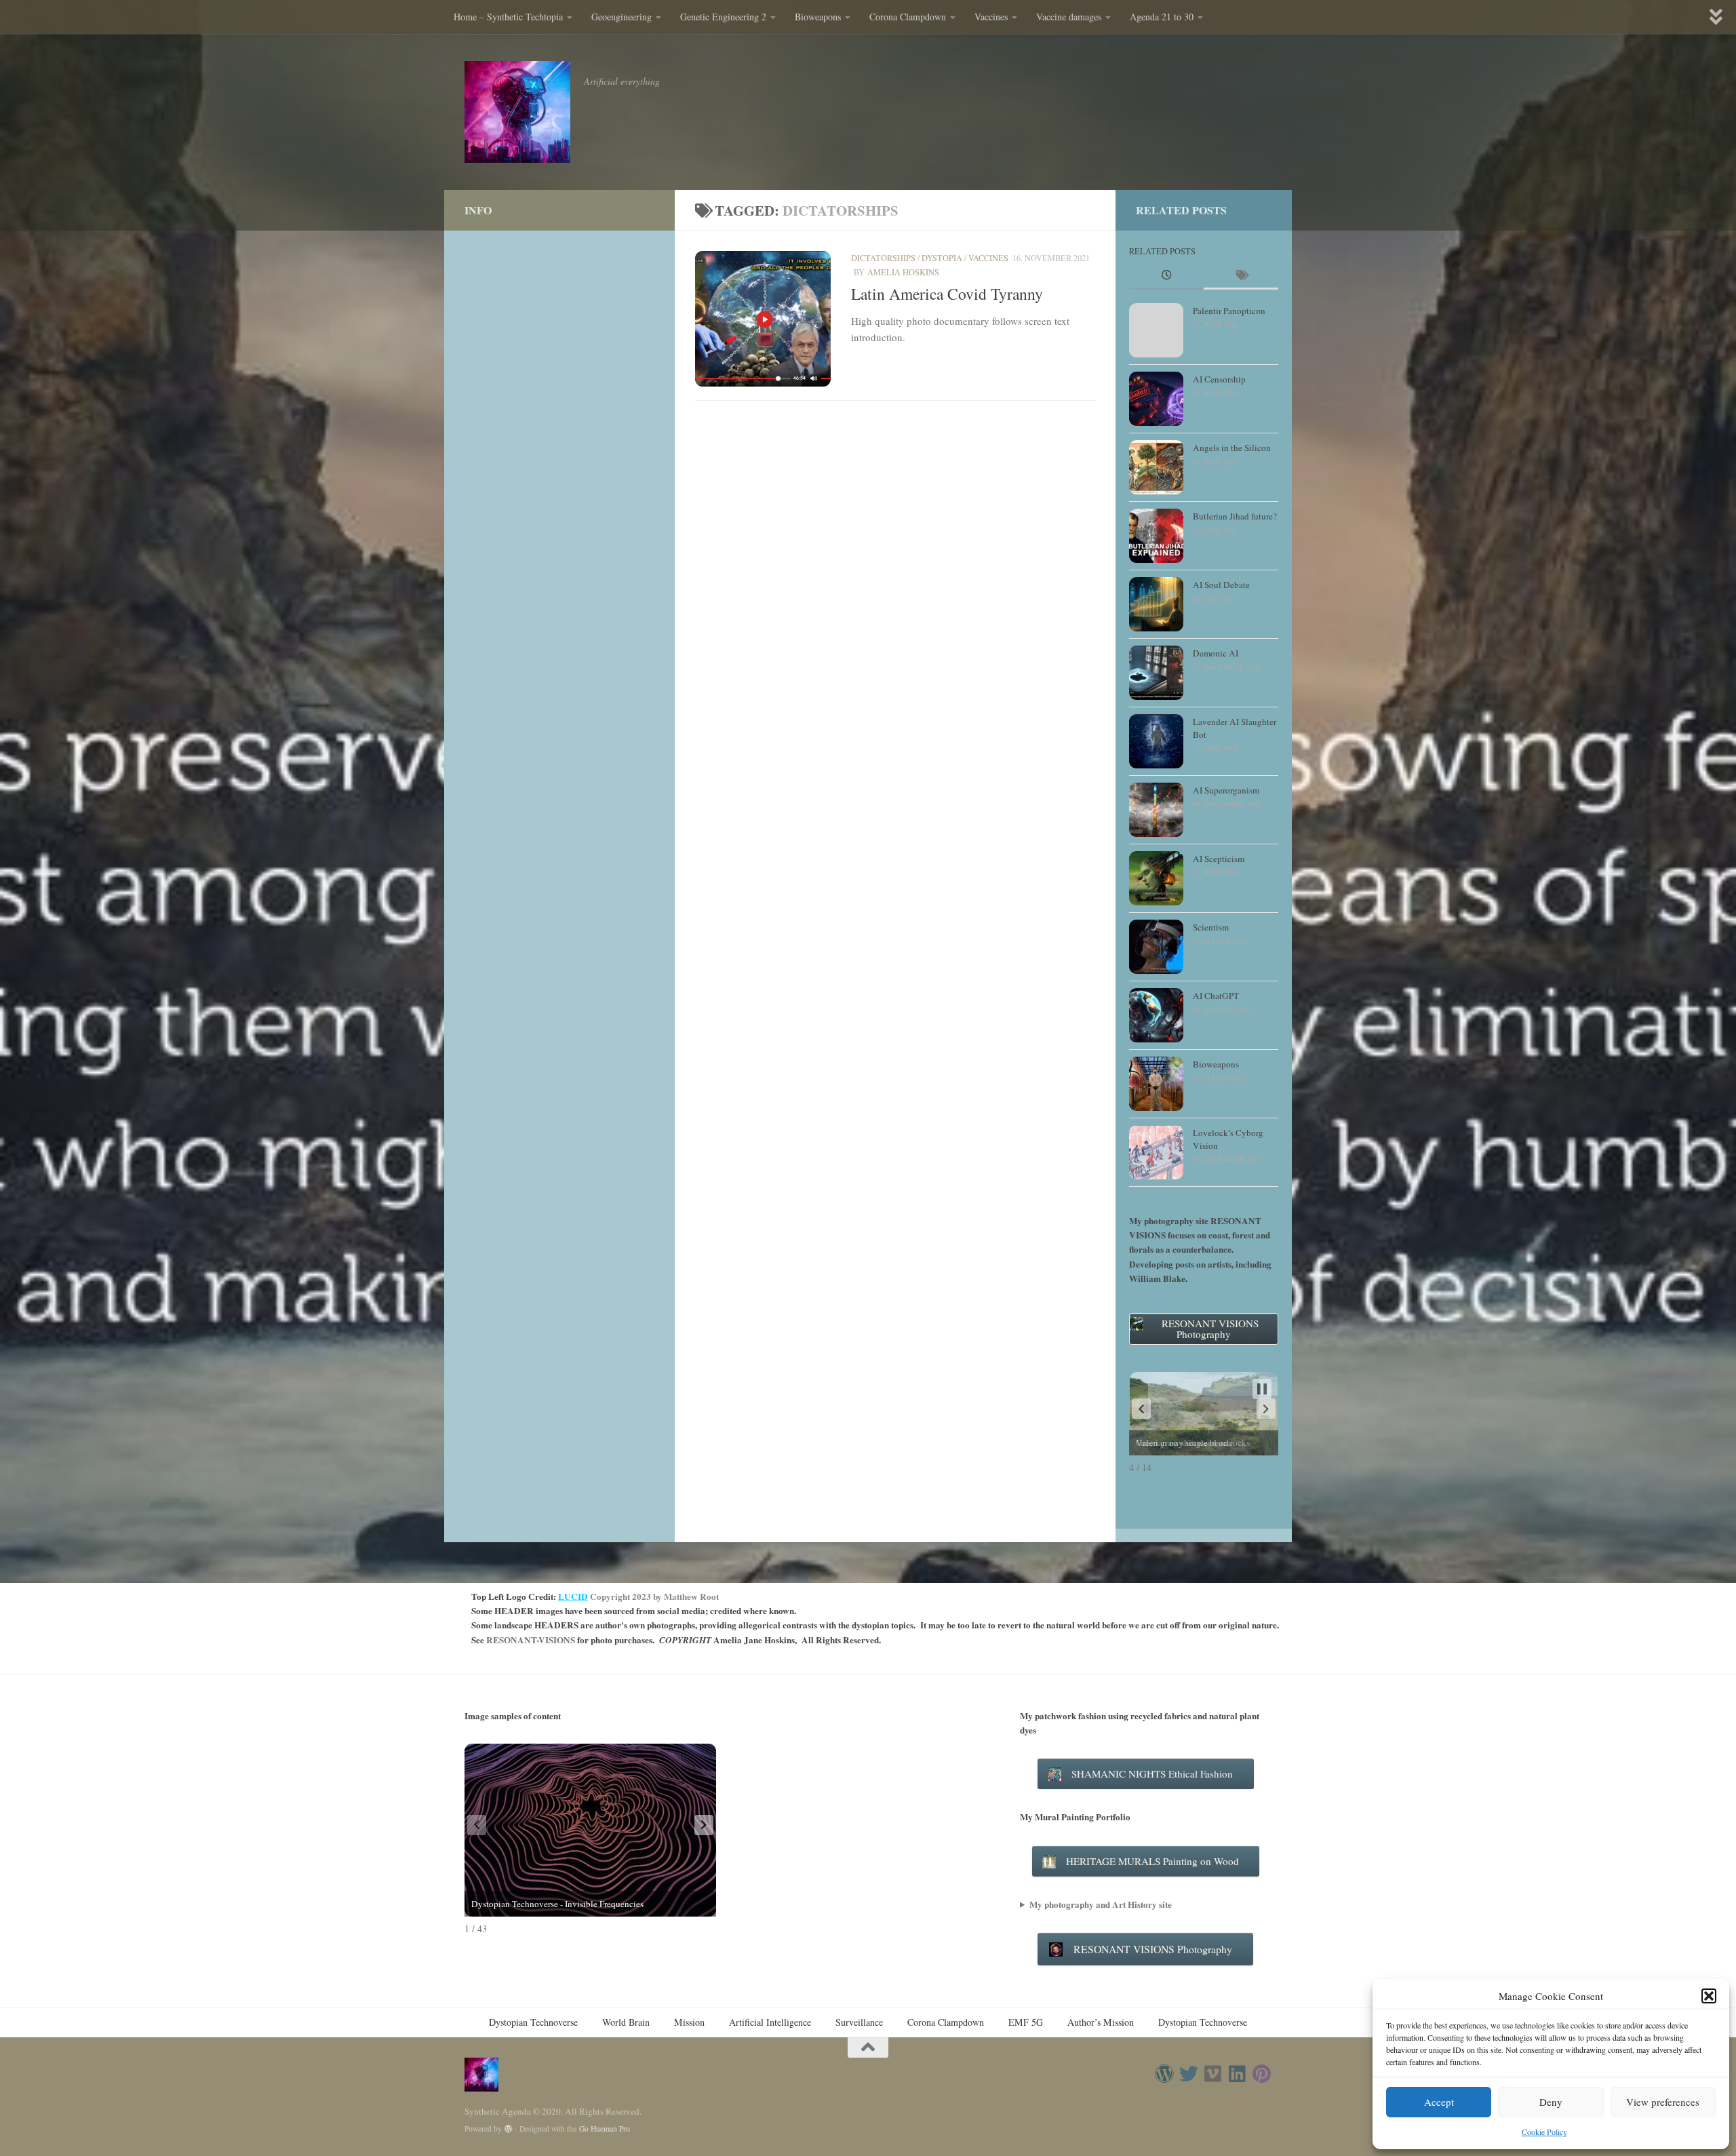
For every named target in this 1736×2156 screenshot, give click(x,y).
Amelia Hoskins (903, 272)
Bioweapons (818, 17)
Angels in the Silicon (1232, 448)
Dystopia (942, 258)
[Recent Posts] (1166, 276)
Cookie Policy (1544, 2132)
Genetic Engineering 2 (723, 17)
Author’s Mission (1101, 2022)
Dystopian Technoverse (533, 2022)
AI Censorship (1219, 379)
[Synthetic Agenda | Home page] (517, 112)
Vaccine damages (1069, 17)
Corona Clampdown (908, 17)
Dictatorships (883, 258)
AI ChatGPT (1216, 996)
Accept (1439, 2102)
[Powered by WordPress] (509, 2129)
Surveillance (859, 2022)
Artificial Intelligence (770, 2022)
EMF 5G (1026, 2022)
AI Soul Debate (1221, 585)
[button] (1709, 1996)
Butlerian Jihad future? (1235, 516)
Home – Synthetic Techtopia (508, 17)
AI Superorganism (1226, 790)
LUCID (573, 1596)
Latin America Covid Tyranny (947, 294)
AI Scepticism (1219, 859)
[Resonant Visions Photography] (1164, 2074)
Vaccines (991, 17)
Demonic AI (1216, 653)
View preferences (1663, 2102)
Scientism (1211, 927)
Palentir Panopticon (1229, 311)
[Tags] (1241, 276)
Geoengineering (622, 17)
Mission (689, 2022)
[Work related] (1213, 2074)
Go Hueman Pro (605, 2129)
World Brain (626, 2022)
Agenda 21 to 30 (1162, 17)
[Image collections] (1262, 2074)
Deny (1551, 2102)
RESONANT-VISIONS (531, 1640)
